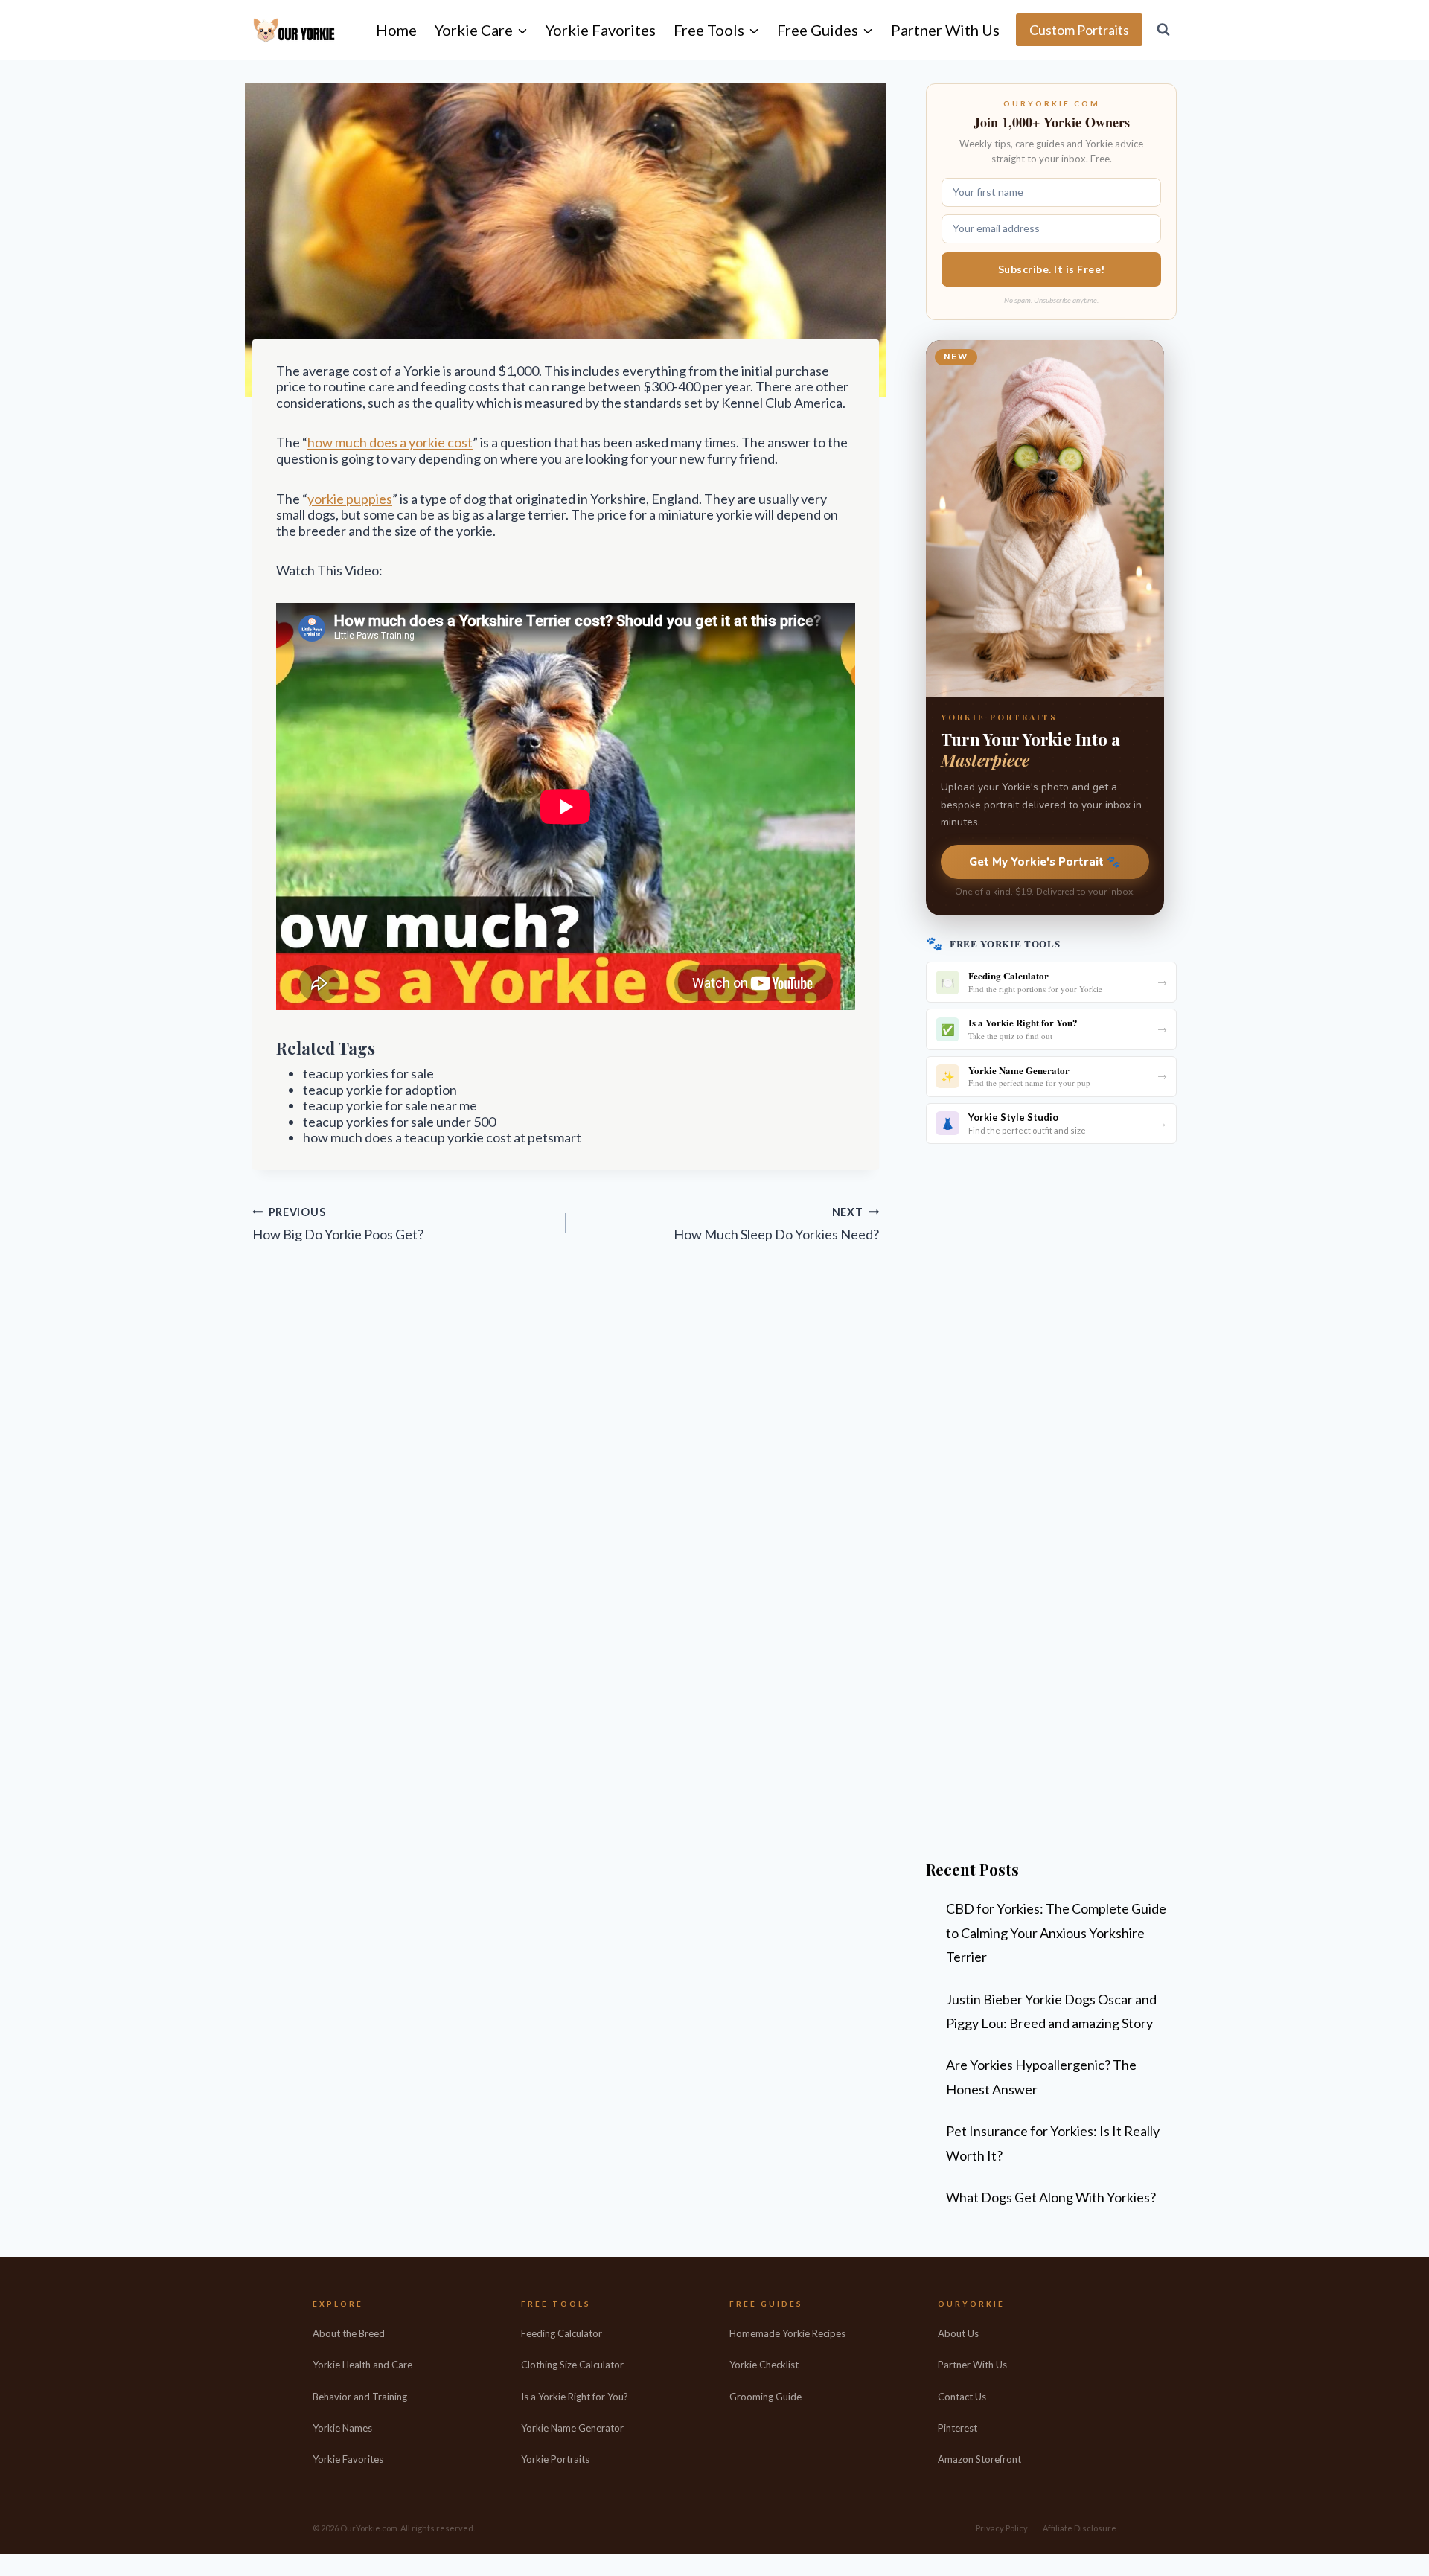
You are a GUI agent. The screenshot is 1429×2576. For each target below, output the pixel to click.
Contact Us (962, 2397)
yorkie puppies (350, 499)
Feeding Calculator (562, 2333)
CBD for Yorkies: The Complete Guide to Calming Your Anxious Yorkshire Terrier (1056, 1933)
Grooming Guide (765, 2397)
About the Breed (349, 2333)
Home (396, 30)
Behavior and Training (360, 2397)
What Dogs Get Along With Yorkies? (1051, 2197)
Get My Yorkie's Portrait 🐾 (1045, 862)
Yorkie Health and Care (362, 2365)
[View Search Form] (1163, 30)
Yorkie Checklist (764, 2365)
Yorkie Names (342, 2428)
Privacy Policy (1002, 2528)
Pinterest (958, 2428)
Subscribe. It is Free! (1052, 269)
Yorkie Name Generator (572, 2428)
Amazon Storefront (979, 2459)
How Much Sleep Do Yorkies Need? (776, 1224)
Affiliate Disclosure (1080, 2528)
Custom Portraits (1079, 30)
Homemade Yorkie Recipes (787, 2333)
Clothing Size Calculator (572, 2365)
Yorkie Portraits (555, 2459)
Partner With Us (945, 30)
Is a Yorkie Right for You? (575, 2397)
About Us (958, 2333)
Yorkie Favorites (601, 30)
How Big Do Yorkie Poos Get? (338, 1224)
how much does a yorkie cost (390, 442)
